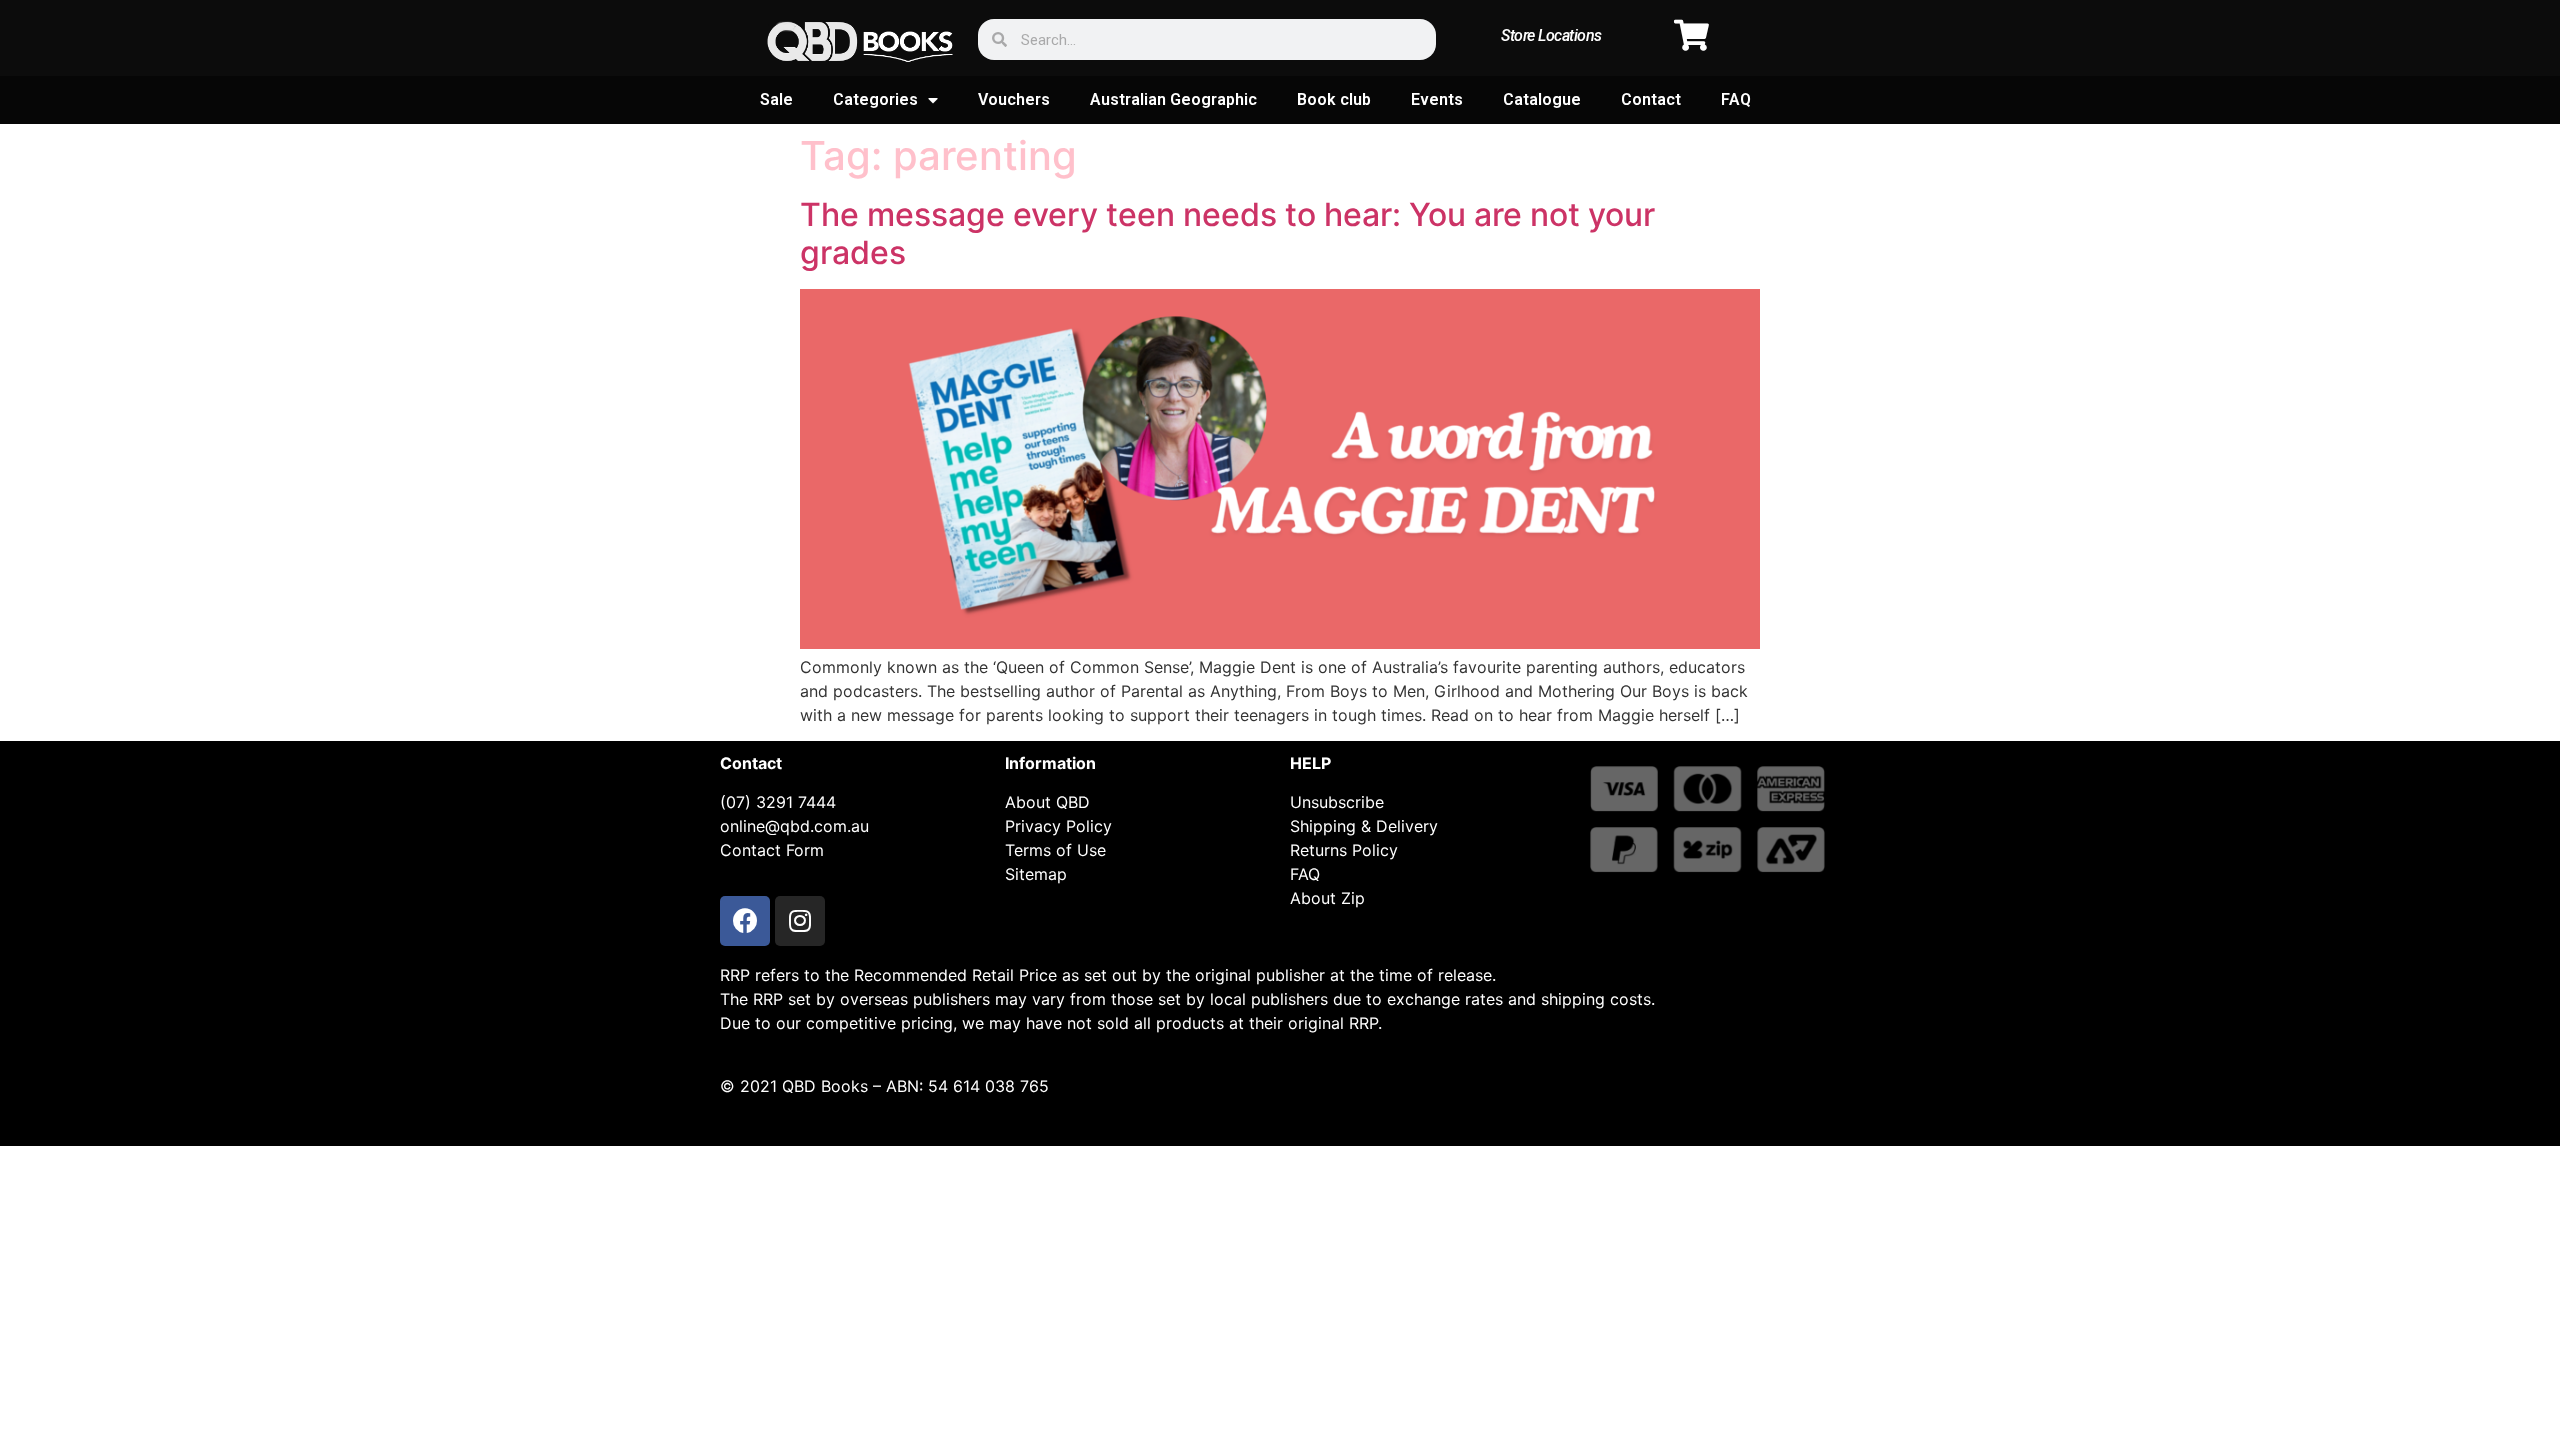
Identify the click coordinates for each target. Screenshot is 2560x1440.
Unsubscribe (1337, 802)
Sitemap (1036, 874)
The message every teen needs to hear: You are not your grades (1227, 233)
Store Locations (1551, 35)
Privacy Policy (1058, 826)
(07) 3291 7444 (778, 802)
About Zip (1327, 898)
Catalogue (1542, 99)
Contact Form (772, 850)
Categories (875, 99)
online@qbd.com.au (794, 826)
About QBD (1047, 802)
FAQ (1736, 99)
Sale (776, 99)
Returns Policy (1344, 850)
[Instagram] (800, 921)
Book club (1334, 99)
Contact (1651, 99)
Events (1437, 99)
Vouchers (1014, 99)
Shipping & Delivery (1364, 826)
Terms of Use (1055, 850)
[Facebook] (745, 921)
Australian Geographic (1173, 99)
